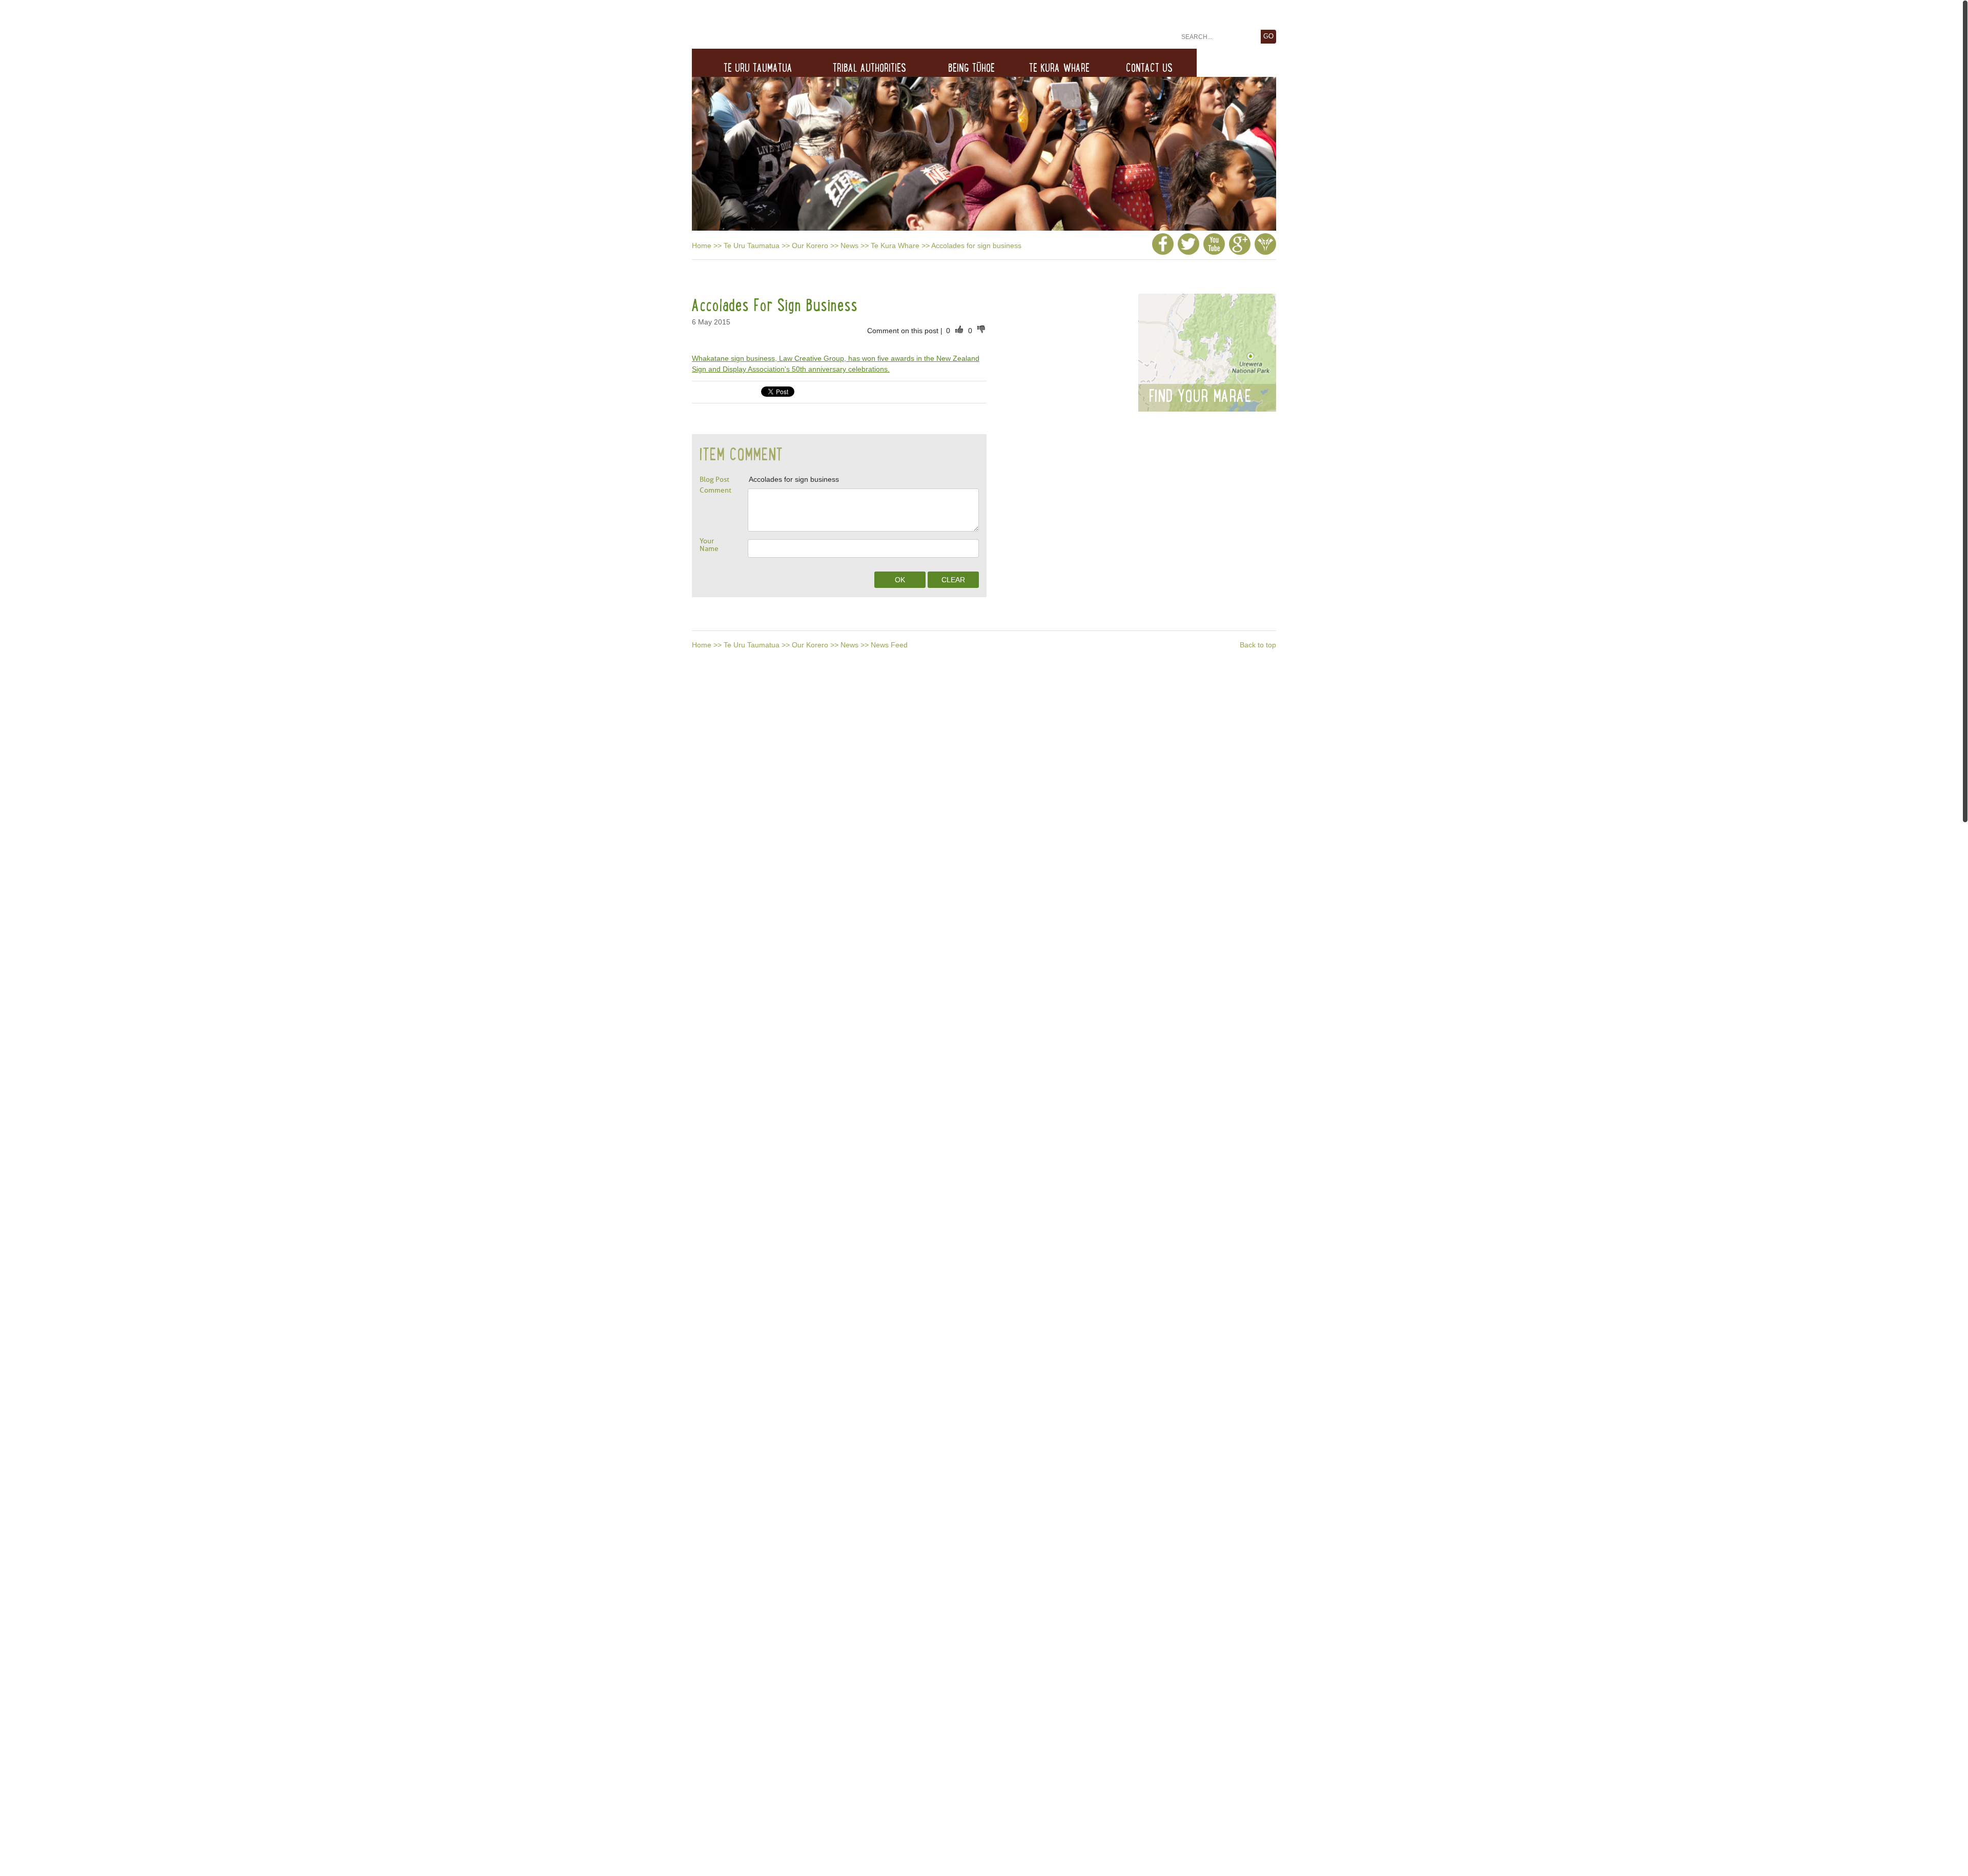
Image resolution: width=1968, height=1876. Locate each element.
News (849, 246)
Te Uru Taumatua (752, 246)
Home (702, 246)
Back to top (1258, 645)
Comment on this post (904, 331)
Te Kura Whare (895, 246)
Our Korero (810, 246)
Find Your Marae (1200, 396)
